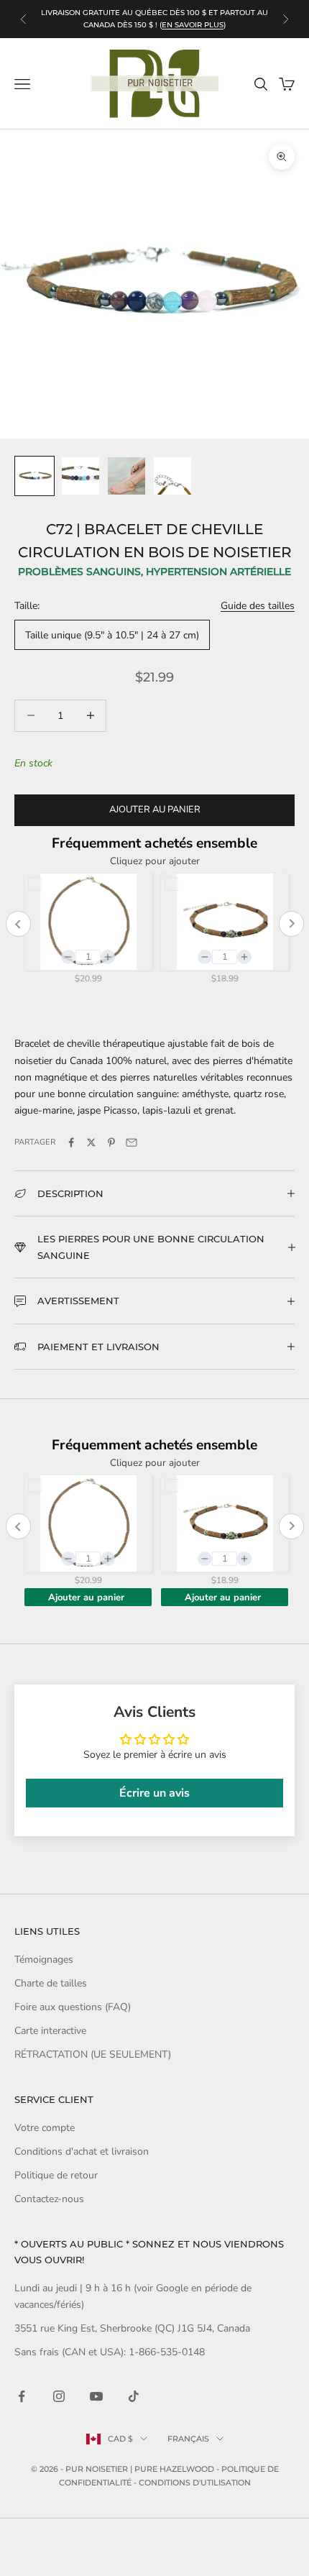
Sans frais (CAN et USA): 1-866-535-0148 (110, 2352)
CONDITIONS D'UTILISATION (195, 2483)
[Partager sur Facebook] (71, 1142)
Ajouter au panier (155, 810)
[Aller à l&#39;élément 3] (126, 476)
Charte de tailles (51, 1983)
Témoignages (44, 1959)
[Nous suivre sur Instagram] (59, 2396)
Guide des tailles (258, 606)
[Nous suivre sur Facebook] (22, 2396)
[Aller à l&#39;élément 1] (34, 476)
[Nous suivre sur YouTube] (96, 2396)
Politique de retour (56, 2175)
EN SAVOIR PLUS (193, 25)
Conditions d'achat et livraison (82, 2151)
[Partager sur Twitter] (91, 1142)
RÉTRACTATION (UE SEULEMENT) (93, 2054)
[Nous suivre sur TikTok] (134, 2396)
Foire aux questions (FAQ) (73, 2007)
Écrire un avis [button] (154, 1793)
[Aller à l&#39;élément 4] (172, 476)
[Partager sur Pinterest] (111, 1142)
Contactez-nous (49, 2199)
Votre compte (45, 2128)
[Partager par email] (132, 1142)
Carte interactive (50, 2031)
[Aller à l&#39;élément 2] (80, 476)
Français (188, 2439)
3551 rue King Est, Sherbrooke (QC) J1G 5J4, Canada (132, 2328)
